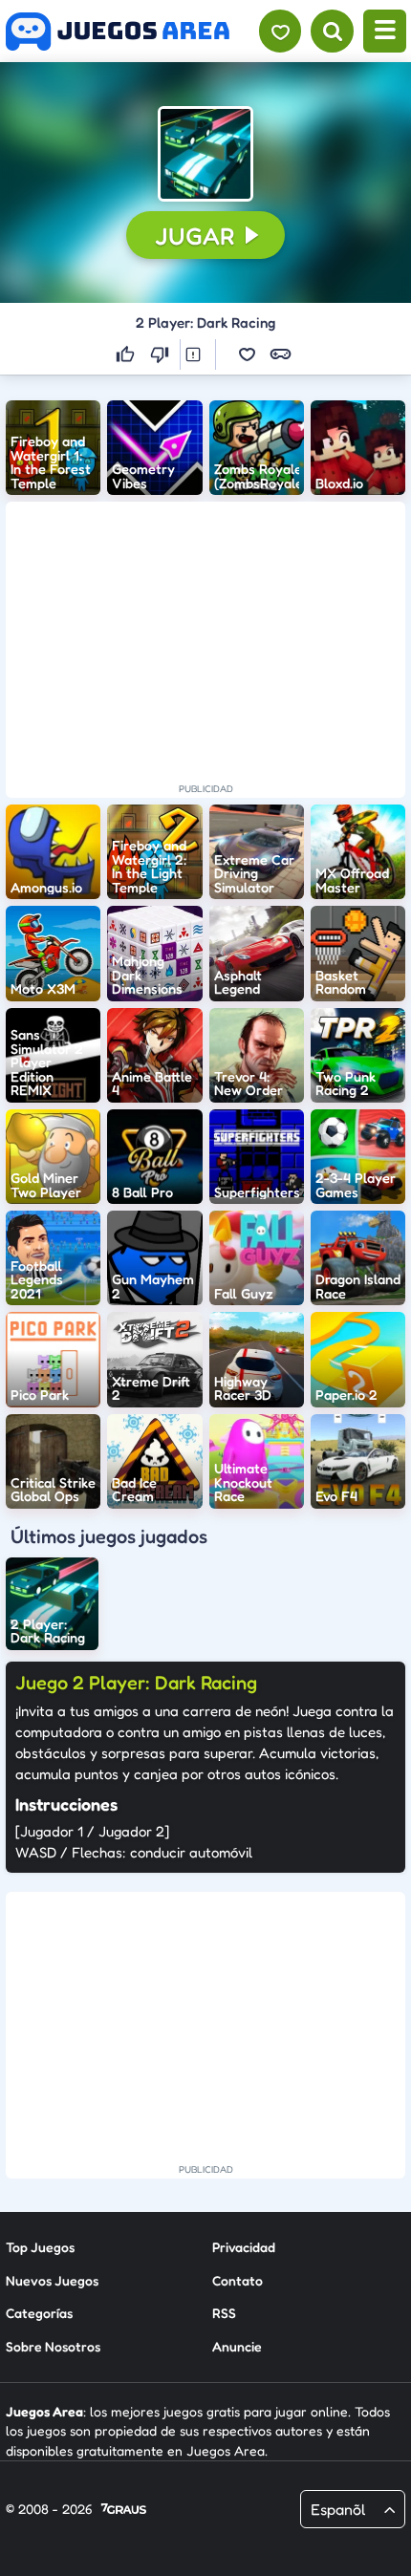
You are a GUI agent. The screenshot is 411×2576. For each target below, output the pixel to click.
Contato (238, 2280)
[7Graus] (124, 2510)
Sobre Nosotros (53, 2346)
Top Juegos (40, 2247)
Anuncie (237, 2346)
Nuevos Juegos (52, 2280)
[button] (205, 154)
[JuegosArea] (118, 32)
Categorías (39, 2313)
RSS (224, 2313)
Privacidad (244, 2247)
